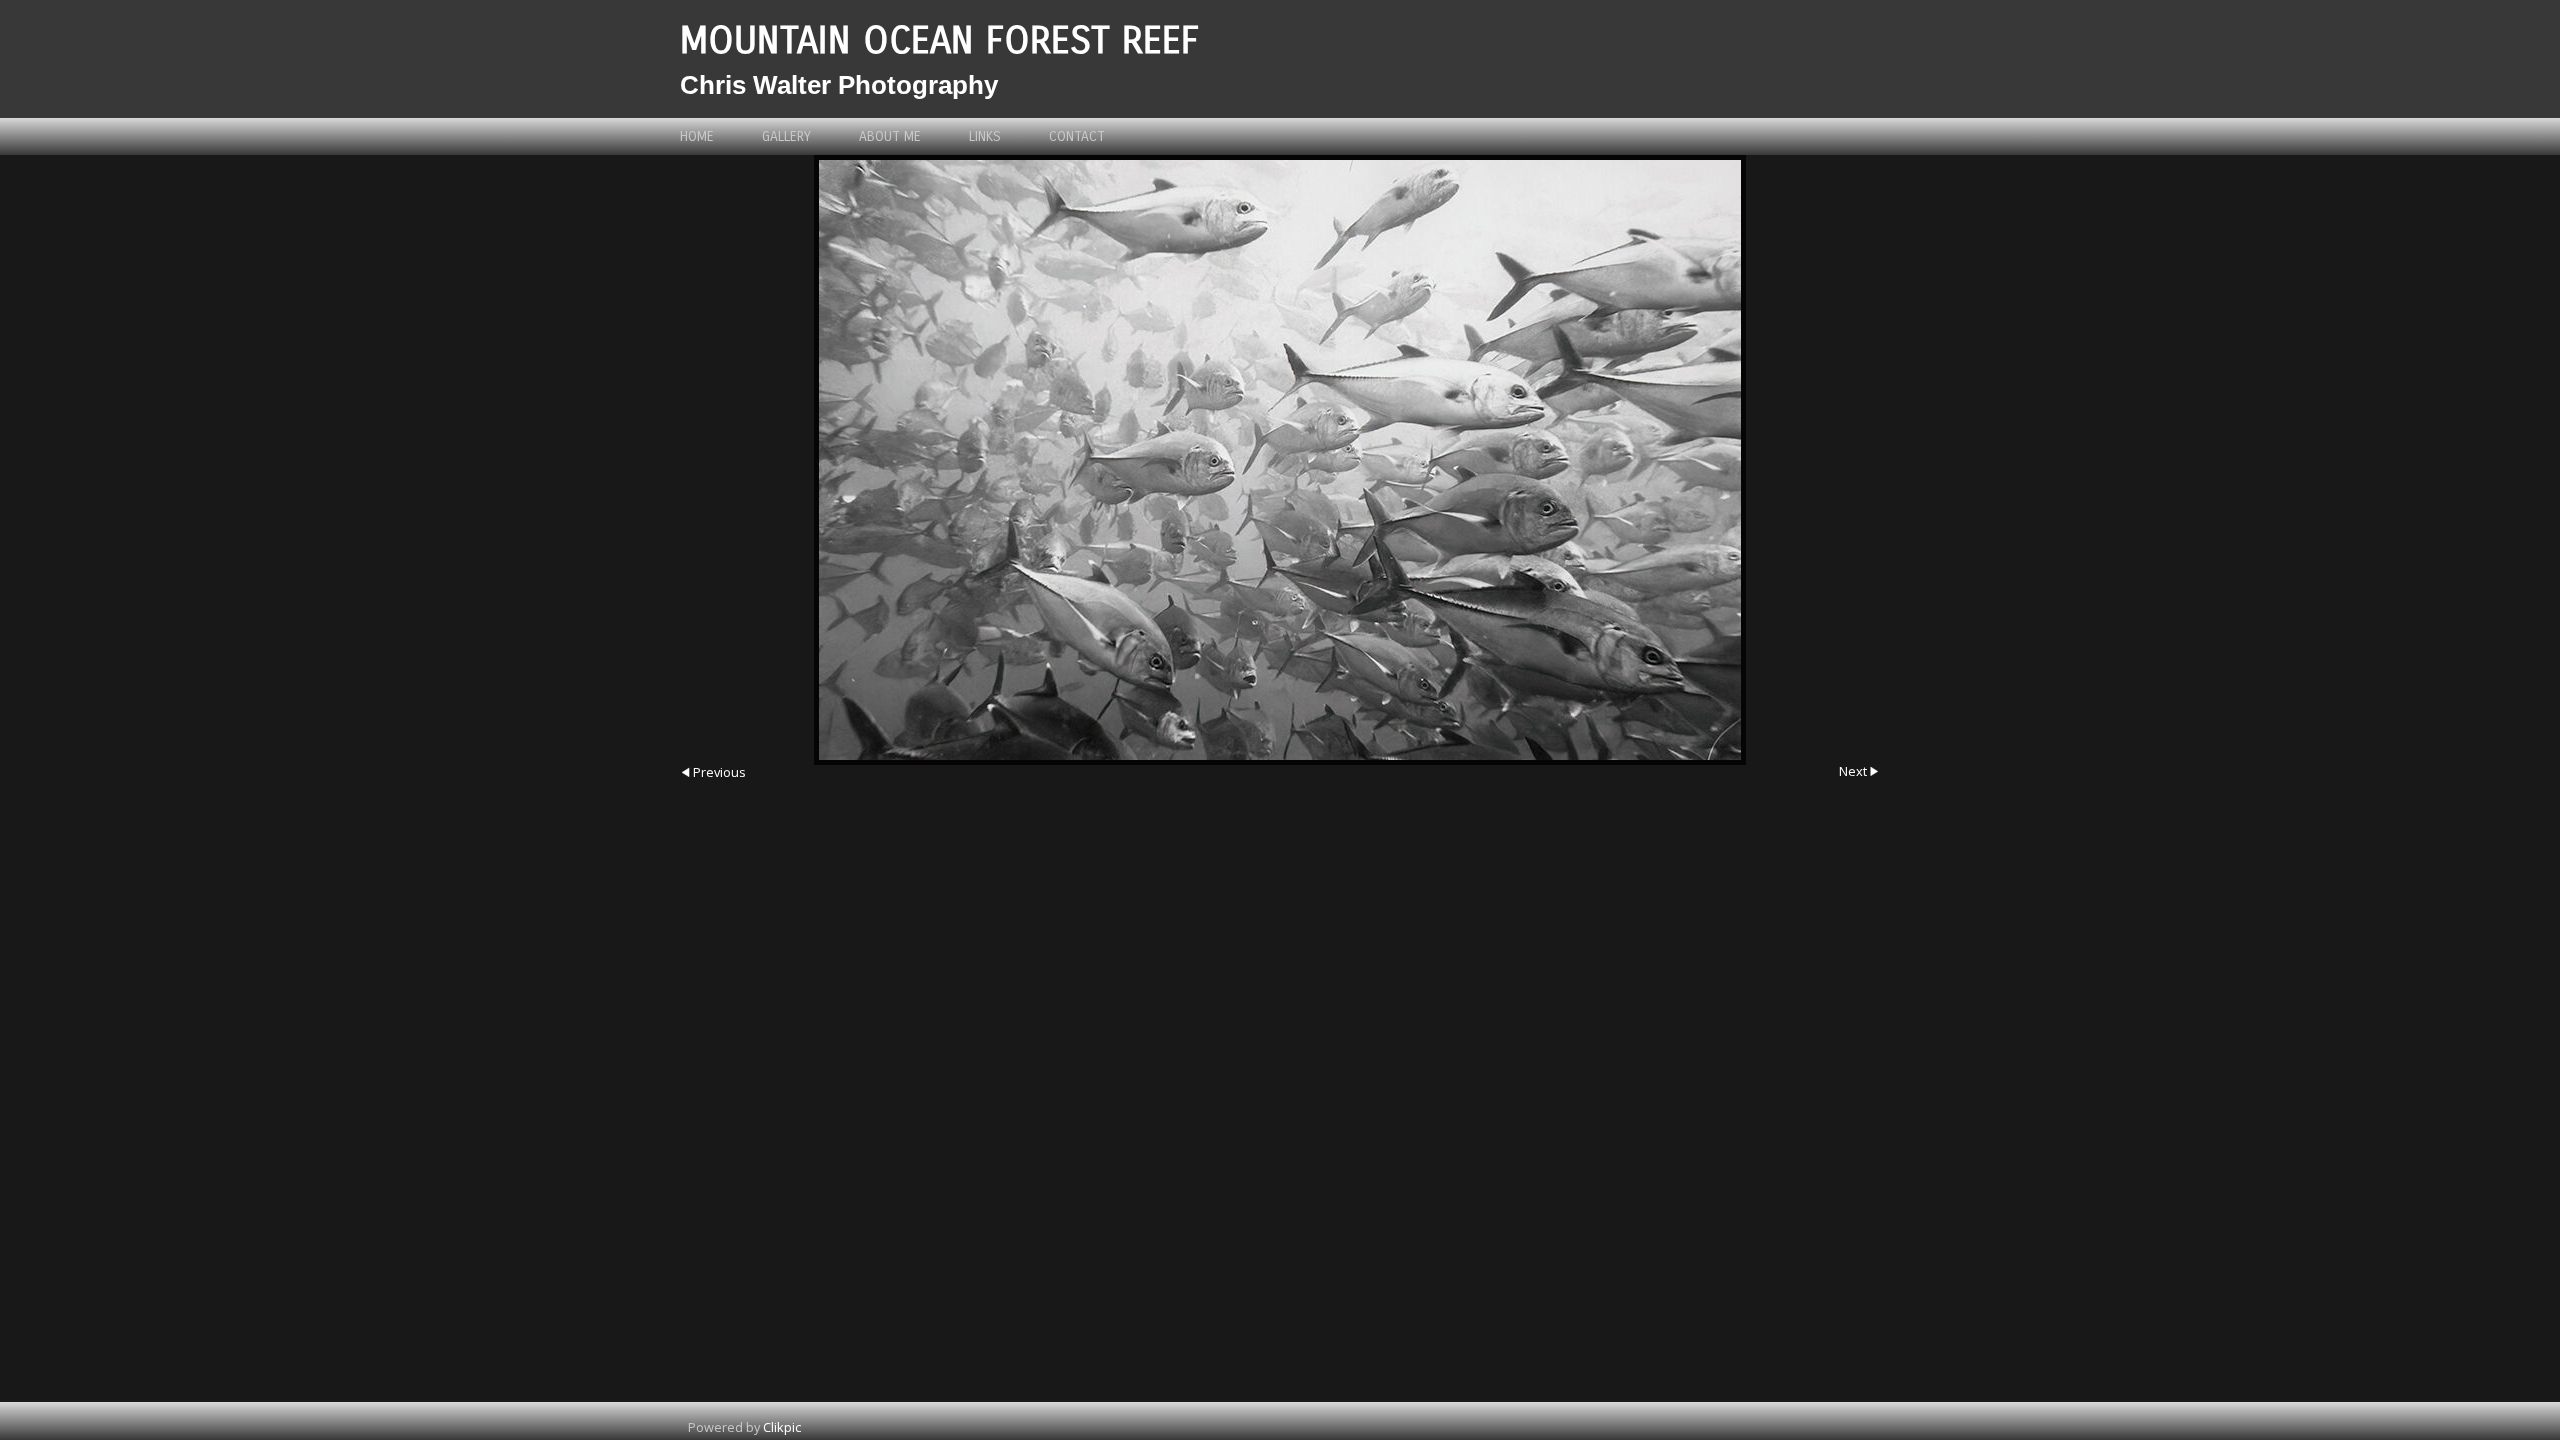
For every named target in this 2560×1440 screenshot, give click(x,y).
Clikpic (782, 1427)
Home (697, 136)
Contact (1077, 136)
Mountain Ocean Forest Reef (939, 40)
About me (890, 136)
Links (985, 136)
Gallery (786, 136)
